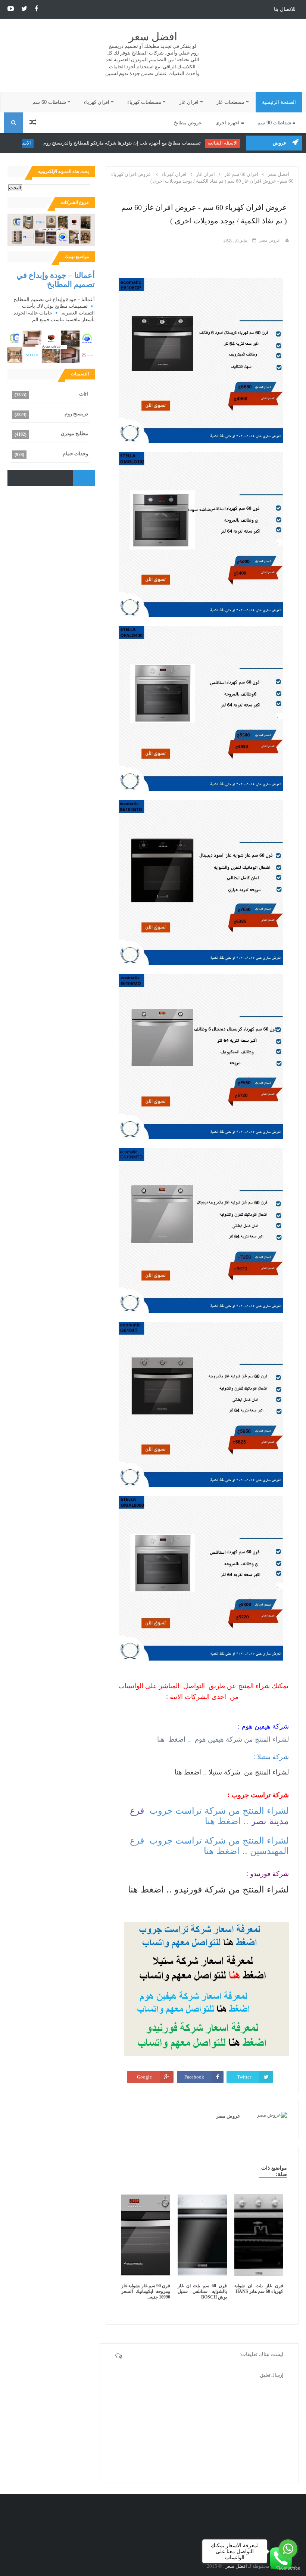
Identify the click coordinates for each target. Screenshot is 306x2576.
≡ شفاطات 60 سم (51, 102)
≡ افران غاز (191, 102)
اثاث (84, 394)
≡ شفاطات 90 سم (277, 123)
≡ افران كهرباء (99, 102)
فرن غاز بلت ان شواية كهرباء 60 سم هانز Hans (259, 2289)
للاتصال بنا (285, 9)
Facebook (194, 2077)
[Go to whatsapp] (288, 2549)
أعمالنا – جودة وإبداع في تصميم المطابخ (56, 280)
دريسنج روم (76, 414)
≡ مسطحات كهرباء (146, 102)
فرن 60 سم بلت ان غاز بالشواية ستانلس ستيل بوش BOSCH (202, 2291)
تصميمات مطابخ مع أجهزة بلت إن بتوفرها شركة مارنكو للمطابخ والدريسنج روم (127, 143)
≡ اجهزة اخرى (230, 123)
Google (144, 2077)
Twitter (244, 2077)
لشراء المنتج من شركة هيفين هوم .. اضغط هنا (222, 1739)
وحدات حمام (75, 454)
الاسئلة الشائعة (228, 143)
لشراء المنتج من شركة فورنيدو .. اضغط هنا (208, 1889)
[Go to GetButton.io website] (288, 2568)
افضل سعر (153, 37)
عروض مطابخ (188, 123)
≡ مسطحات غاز (233, 102)
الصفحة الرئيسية (279, 102)
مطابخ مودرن (74, 433)
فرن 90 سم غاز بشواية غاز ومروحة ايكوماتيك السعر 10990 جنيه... (146, 2291)
